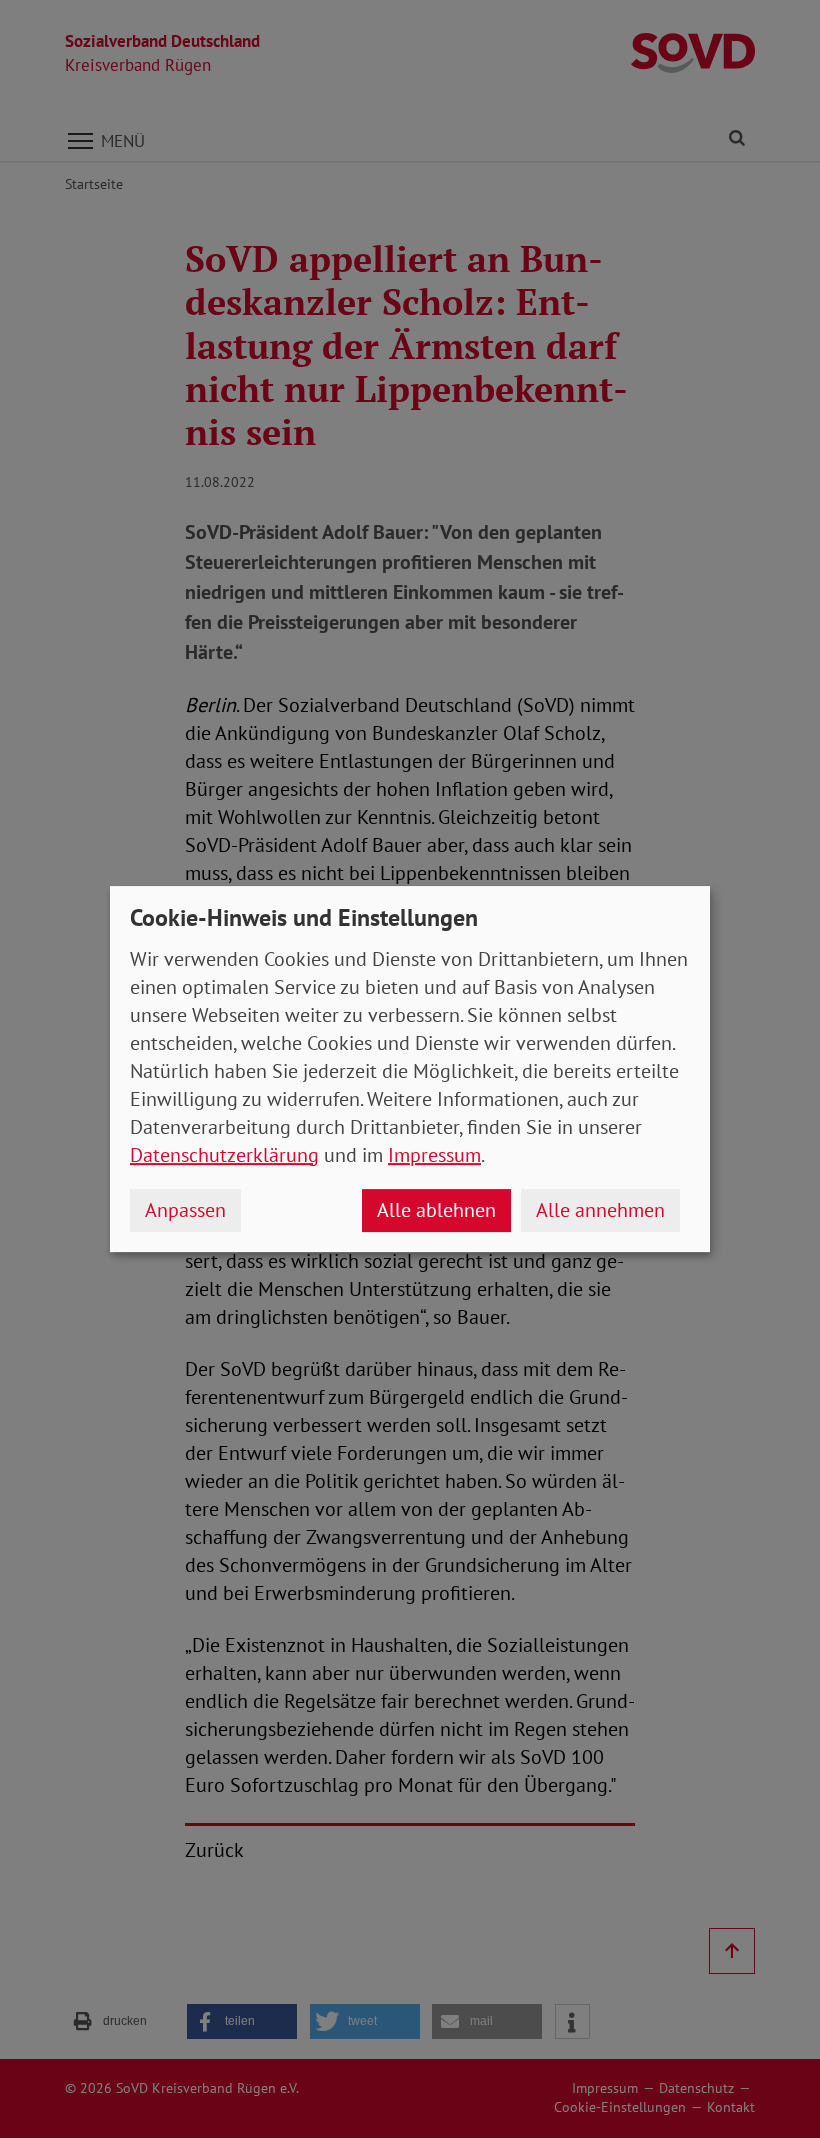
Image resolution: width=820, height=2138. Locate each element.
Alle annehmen (600, 1210)
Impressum (434, 1155)
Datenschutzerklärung (224, 1155)
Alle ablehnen (436, 1210)
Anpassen (185, 1210)
